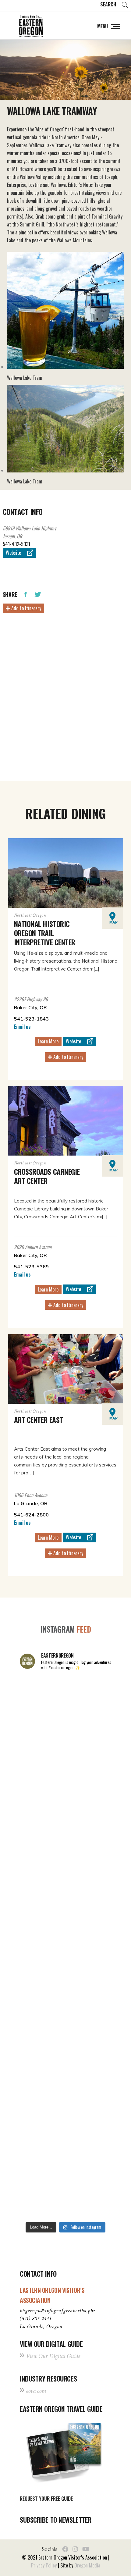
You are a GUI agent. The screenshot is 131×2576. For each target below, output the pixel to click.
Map (113, 922)
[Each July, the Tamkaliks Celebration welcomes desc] (65, 1920)
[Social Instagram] (75, 2549)
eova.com (36, 2391)
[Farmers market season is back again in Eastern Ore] (65, 2137)
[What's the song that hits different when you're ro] (65, 2191)
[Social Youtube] (86, 2549)
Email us (22, 1027)
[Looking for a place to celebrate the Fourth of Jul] (65, 2083)
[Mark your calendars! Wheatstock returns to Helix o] (65, 1757)
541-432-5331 (16, 544)
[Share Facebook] (26, 594)
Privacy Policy (44, 2565)
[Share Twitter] (38, 594)
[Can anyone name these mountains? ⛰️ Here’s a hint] (65, 1974)
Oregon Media (87, 2565)
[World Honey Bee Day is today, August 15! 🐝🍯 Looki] (65, 1703)
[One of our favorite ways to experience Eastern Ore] (65, 1866)
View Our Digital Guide (53, 2356)
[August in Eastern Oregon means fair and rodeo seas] (65, 1812)
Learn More (48, 1041)
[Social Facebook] (65, 2549)
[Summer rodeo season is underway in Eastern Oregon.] (65, 2029)
